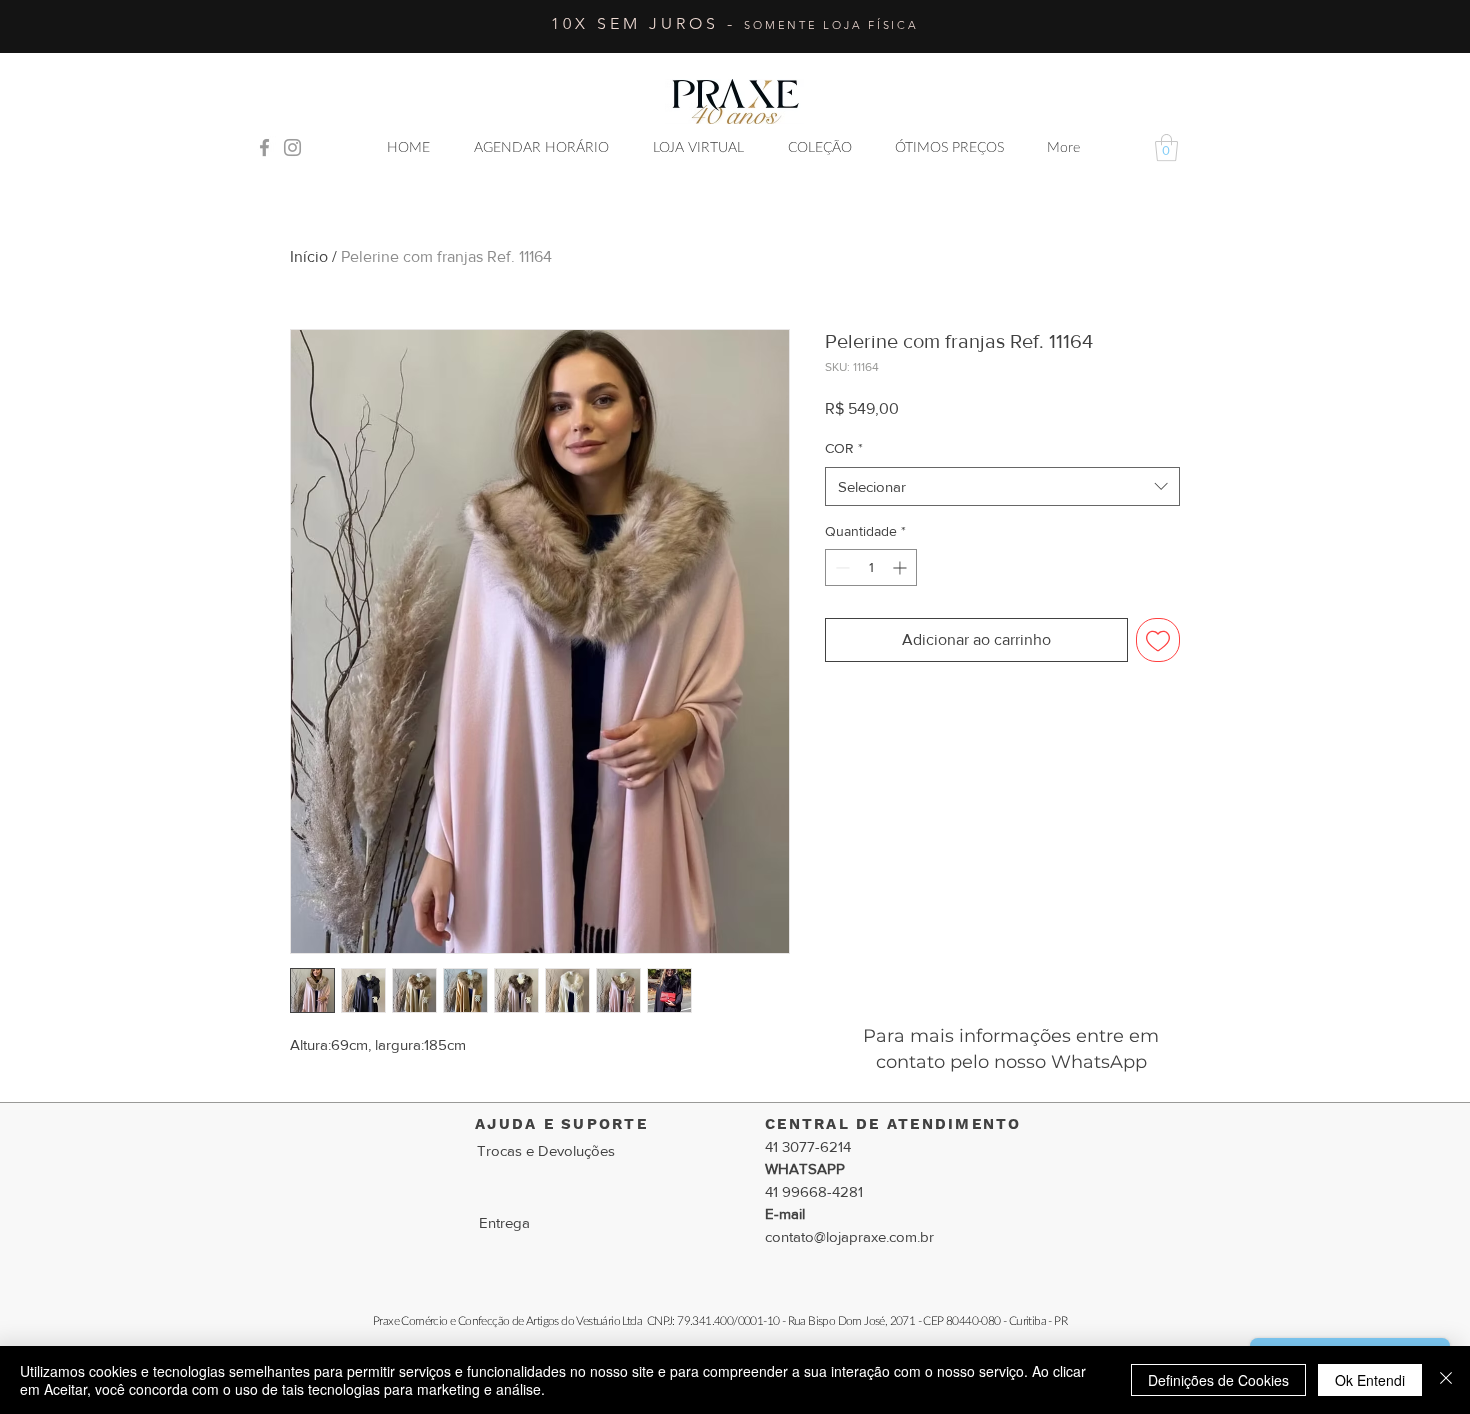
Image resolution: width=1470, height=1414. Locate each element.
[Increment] (901, 567)
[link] (1166, 147)
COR (844, 448)
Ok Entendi (1370, 1380)
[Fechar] (1446, 1380)
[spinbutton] (871, 567)
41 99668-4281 (814, 1191)
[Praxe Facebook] (264, 147)
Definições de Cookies (1218, 1380)
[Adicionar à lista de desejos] (1158, 640)
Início (309, 256)
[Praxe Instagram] (292, 147)
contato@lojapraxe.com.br (849, 1236)
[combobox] (1002, 486)
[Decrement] (840, 567)
